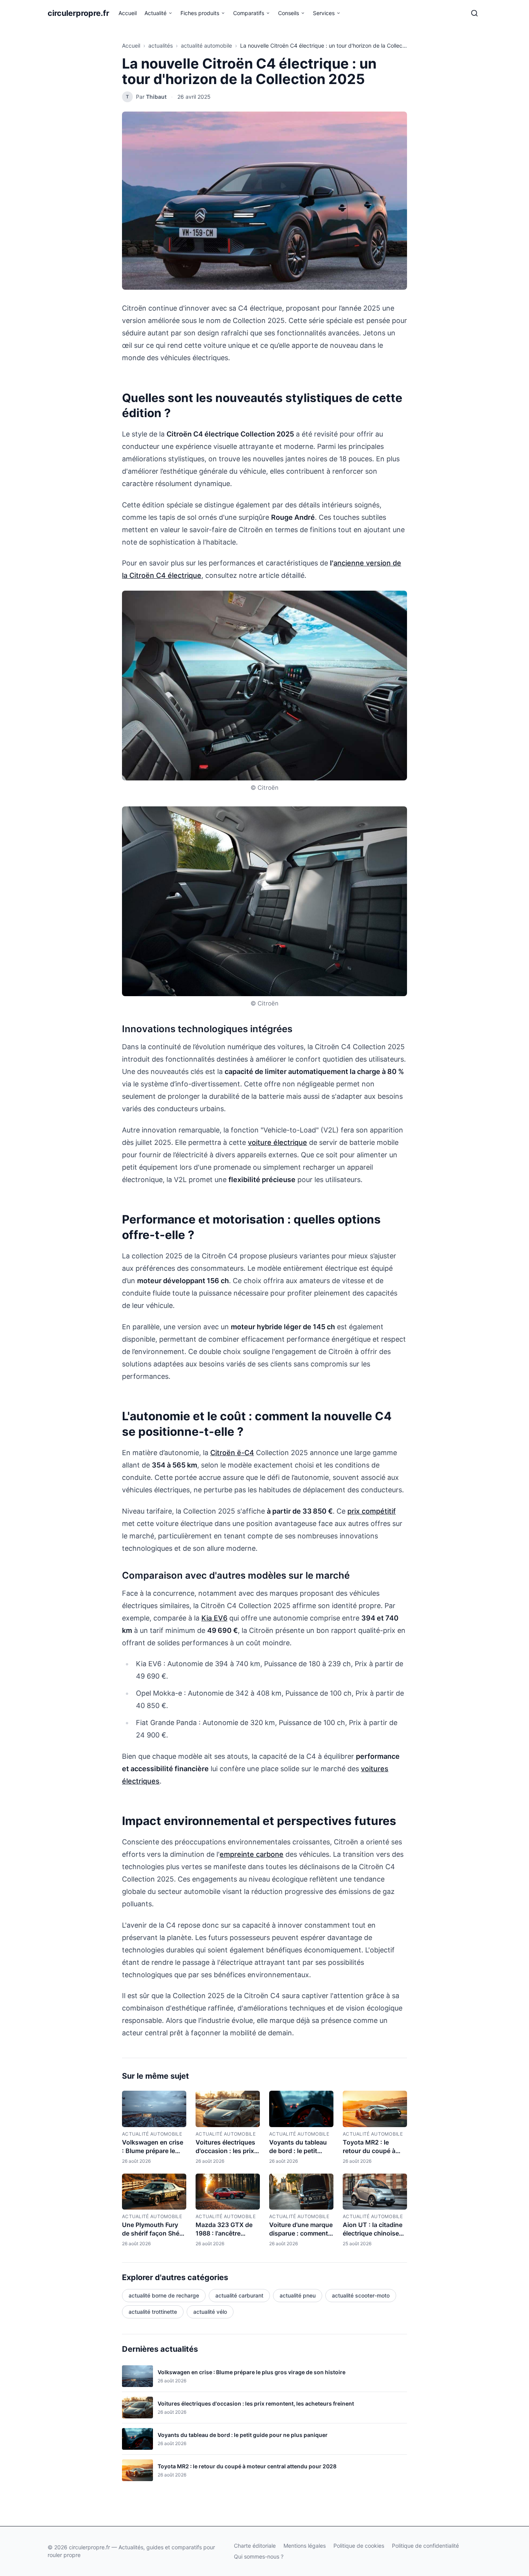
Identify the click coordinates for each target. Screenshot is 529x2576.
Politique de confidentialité (425, 2546)
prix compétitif (372, 1511)
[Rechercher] (474, 13)
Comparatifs (249, 13)
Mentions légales (305, 2546)
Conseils (289, 13)
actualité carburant (239, 2295)
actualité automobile (206, 46)
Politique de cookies (359, 2546)
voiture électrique (277, 1142)
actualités (161, 46)
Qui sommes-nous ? (259, 2556)
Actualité (155, 13)
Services (324, 13)
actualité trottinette (153, 2312)
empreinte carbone (252, 1854)
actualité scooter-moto (361, 2295)
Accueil (128, 13)
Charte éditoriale (255, 2546)
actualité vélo (210, 2312)
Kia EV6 (214, 1618)
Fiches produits (200, 13)
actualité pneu (298, 2295)
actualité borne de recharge (164, 2295)
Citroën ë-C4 (232, 1453)
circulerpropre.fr (78, 13)
